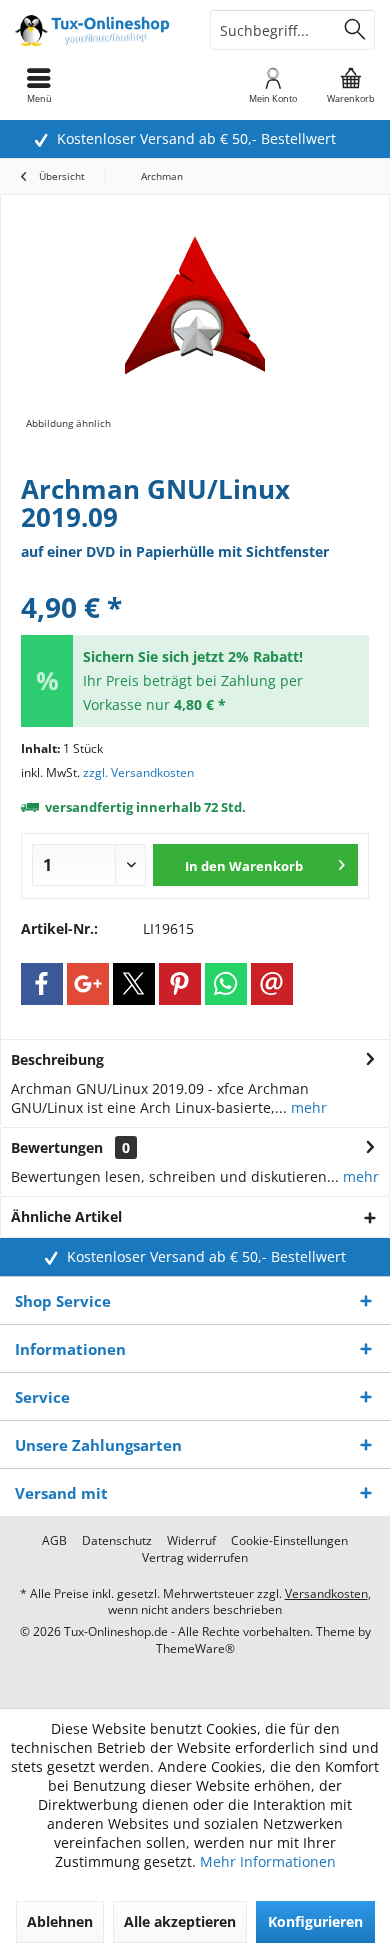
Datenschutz (117, 1541)
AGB (54, 1541)
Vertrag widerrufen (195, 1558)
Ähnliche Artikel (66, 1216)
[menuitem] (351, 85)
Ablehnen (60, 1921)
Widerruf (191, 1541)
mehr (307, 1107)
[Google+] (88, 984)
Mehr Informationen (268, 1861)
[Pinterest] (180, 984)
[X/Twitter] (134, 984)
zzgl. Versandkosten (138, 772)
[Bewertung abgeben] (195, 580)
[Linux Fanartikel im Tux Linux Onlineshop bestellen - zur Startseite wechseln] (97, 30)
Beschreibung (57, 1059)
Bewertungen (57, 1147)
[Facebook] (42, 984)
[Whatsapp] (226, 984)
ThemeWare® (195, 1648)
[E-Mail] (272, 984)
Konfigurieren (315, 1921)
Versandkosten (326, 1593)
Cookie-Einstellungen (289, 1541)
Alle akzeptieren (180, 1921)
